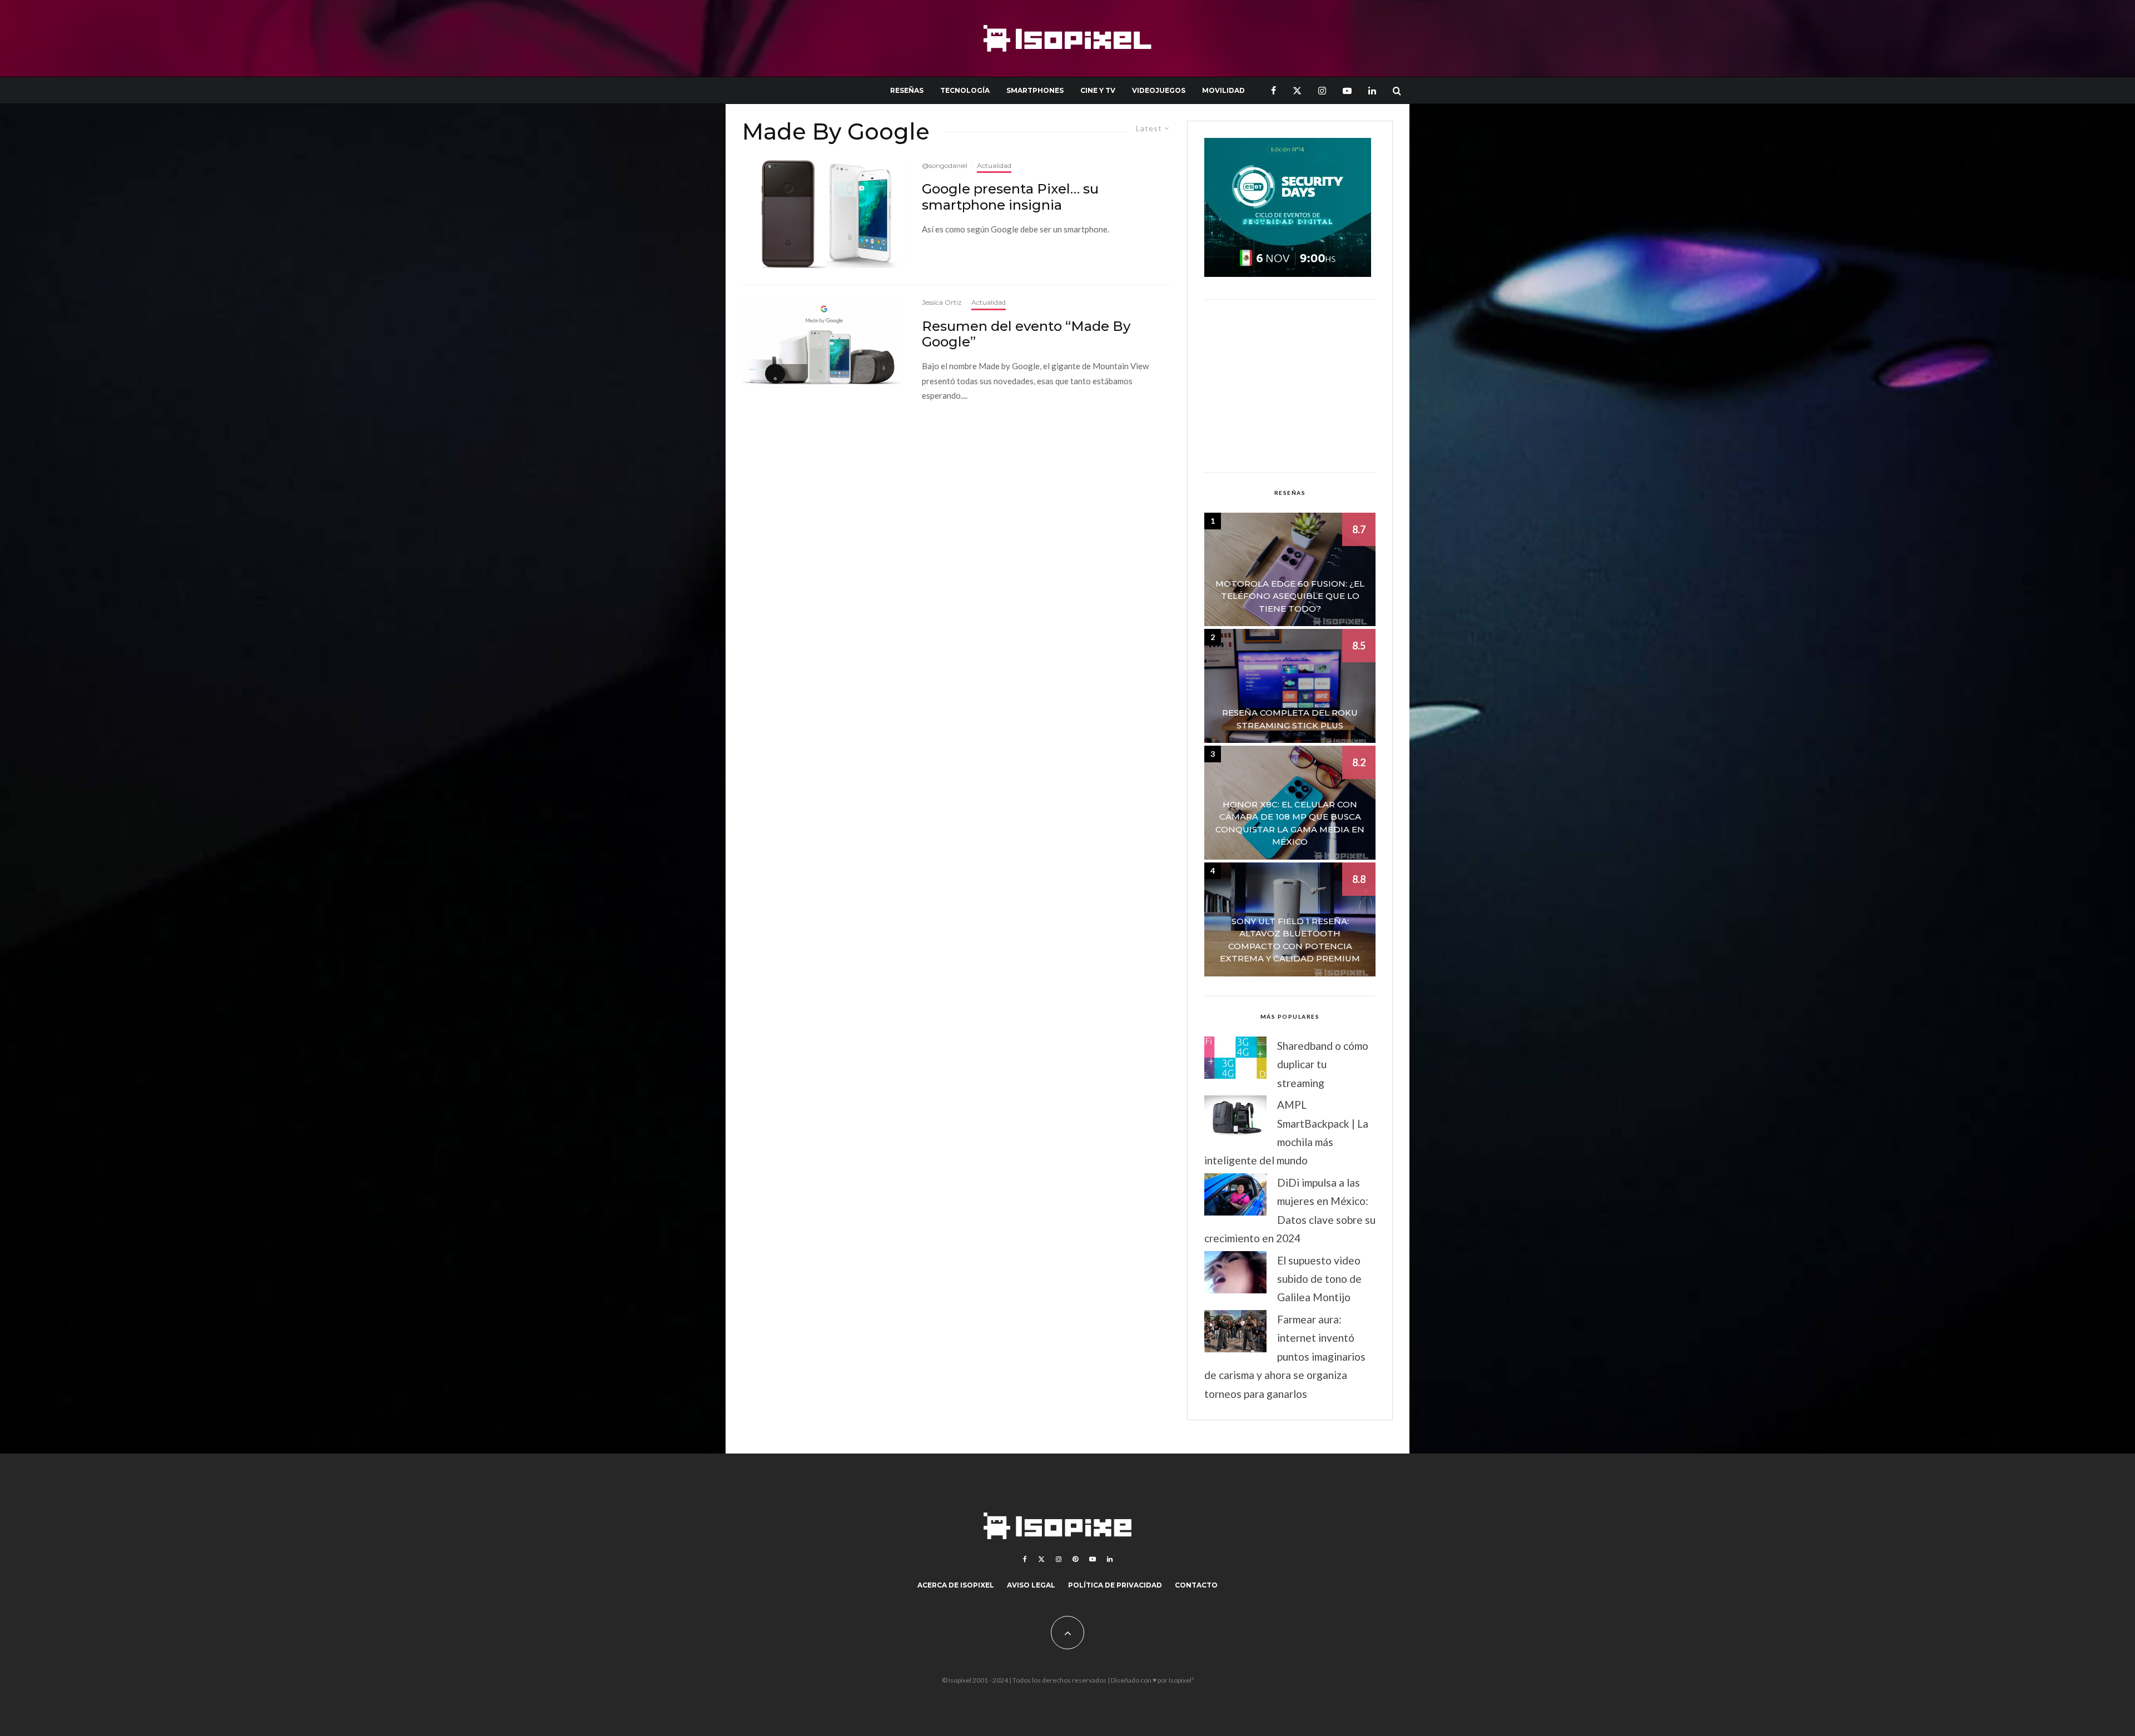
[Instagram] (1322, 90)
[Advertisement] (1290, 386)
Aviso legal (1031, 1585)
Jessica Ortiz (942, 302)
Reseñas (907, 90)
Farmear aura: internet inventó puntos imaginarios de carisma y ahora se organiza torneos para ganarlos (1285, 1356)
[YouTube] (1347, 90)
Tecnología (965, 90)
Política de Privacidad (1115, 1585)
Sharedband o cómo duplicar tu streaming (1323, 1064)
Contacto (1196, 1585)
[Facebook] (1273, 90)
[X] (1297, 90)
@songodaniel (945, 165)
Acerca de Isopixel (956, 1585)
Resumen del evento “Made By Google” (1026, 334)
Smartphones (1035, 90)
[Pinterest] (1075, 1559)
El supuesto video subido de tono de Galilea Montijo (1319, 1279)
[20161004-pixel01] (824, 214)
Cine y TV (1098, 90)
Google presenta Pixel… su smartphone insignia (1010, 197)
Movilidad (1223, 90)
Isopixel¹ (1181, 1680)
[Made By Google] (824, 342)
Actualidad (994, 165)
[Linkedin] (1372, 90)
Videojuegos (1159, 90)
